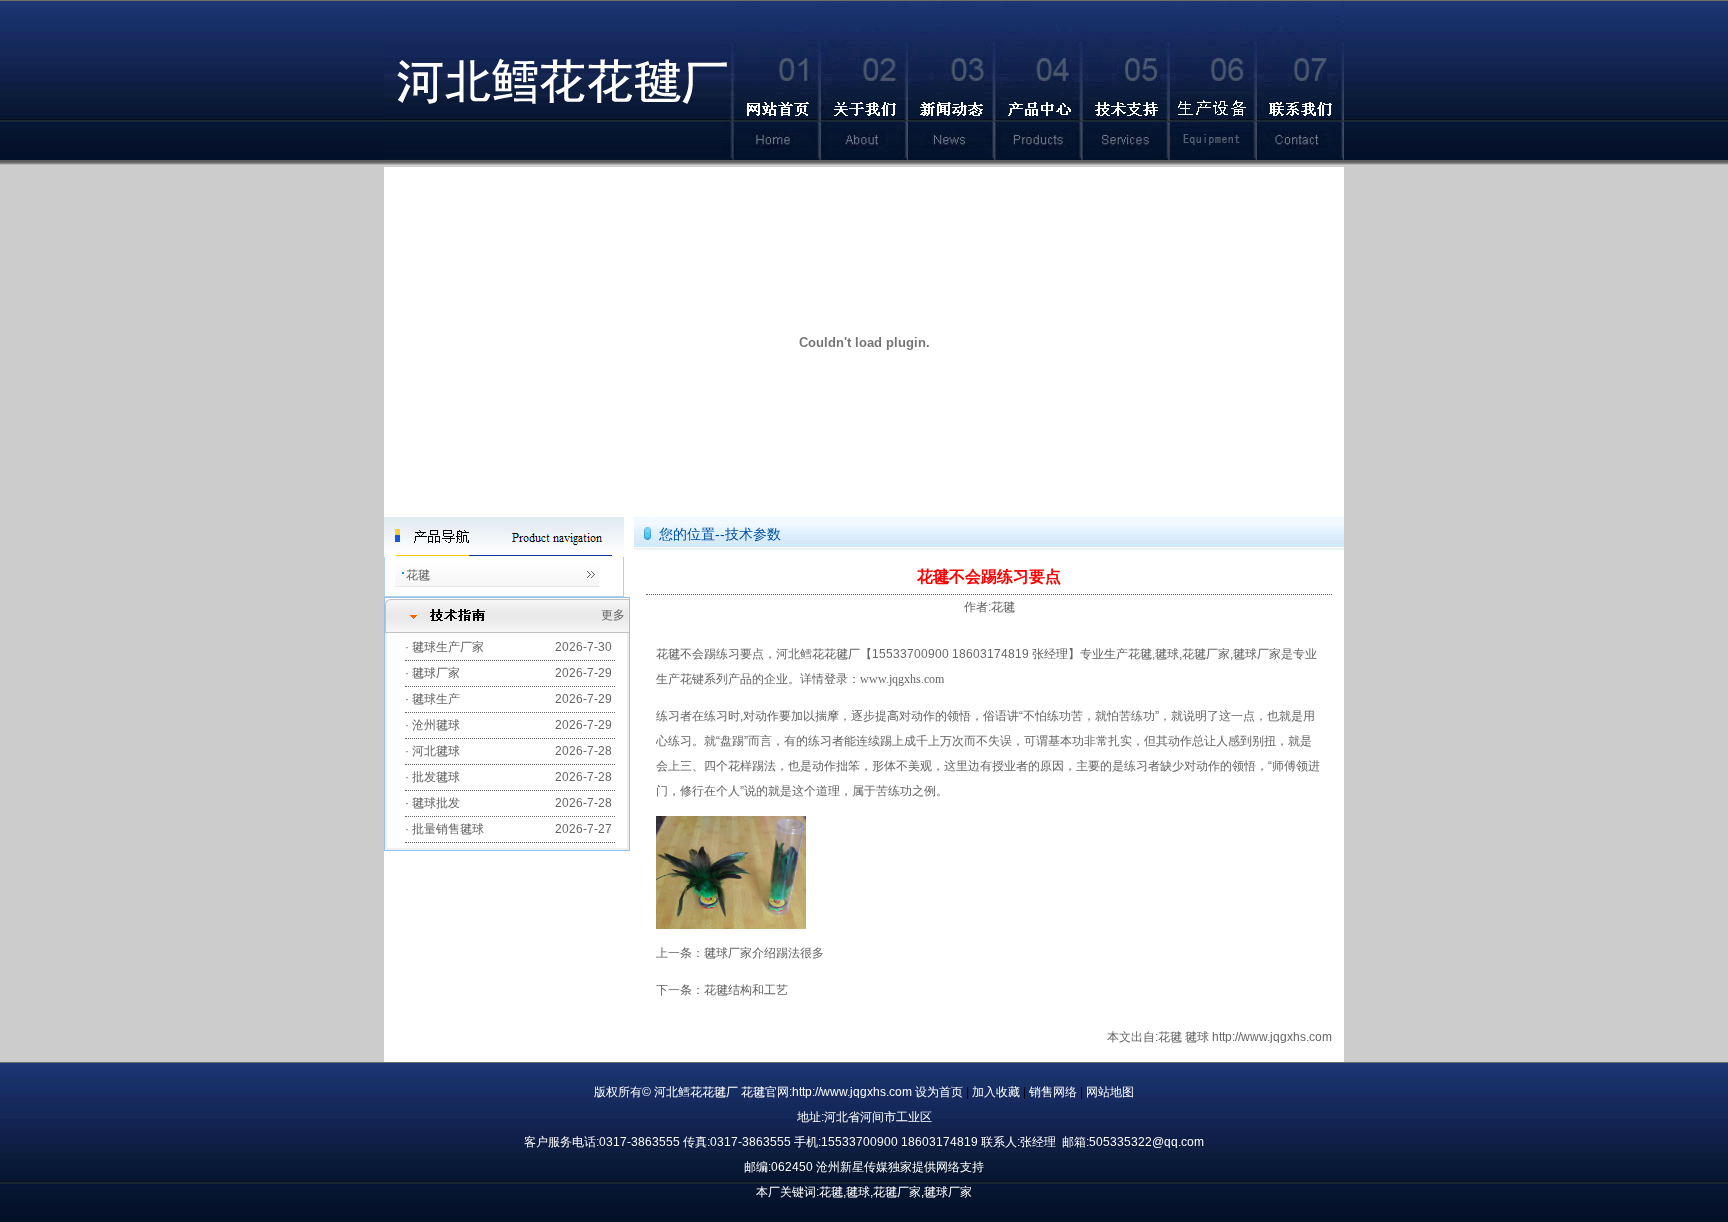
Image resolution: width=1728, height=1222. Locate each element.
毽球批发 (436, 803)
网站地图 (1110, 1092)
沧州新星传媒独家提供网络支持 (900, 1167)
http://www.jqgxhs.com (1272, 1037)
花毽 (418, 575)
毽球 (1167, 654)
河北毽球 (436, 751)
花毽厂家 (1206, 654)
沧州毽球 (436, 725)
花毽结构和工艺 (746, 990)
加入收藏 (997, 1092)
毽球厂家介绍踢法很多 (764, 953)
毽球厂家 (436, 673)
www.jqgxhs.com (902, 679)
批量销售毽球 (448, 829)
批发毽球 (436, 777)
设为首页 (940, 1092)
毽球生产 (436, 699)
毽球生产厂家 (448, 647)
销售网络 (1054, 1092)
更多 (613, 615)
